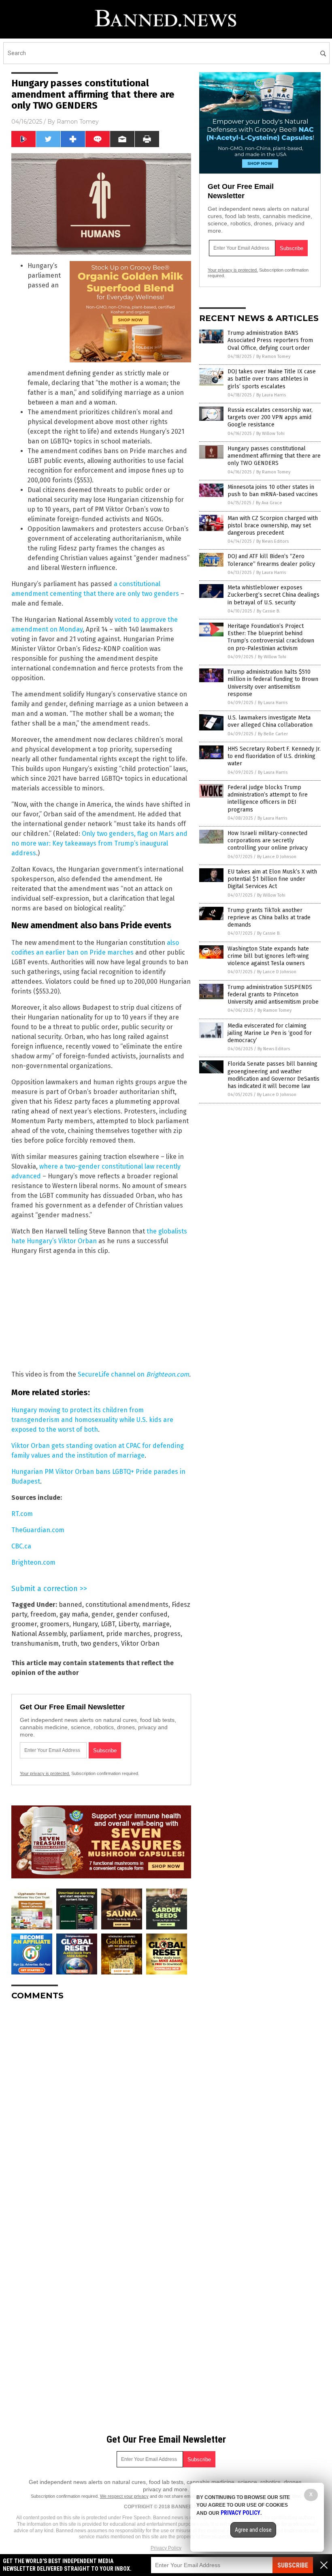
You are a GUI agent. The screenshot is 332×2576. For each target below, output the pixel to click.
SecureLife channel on (133, 1374)
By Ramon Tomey (273, 357)
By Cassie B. (268, 611)
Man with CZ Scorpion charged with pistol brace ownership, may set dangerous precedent (273, 526)
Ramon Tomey (78, 122)
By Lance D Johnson (277, 857)
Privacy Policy (166, 2548)
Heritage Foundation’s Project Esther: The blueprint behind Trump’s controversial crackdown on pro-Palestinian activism (271, 637)
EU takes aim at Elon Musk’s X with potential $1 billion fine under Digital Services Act (272, 879)
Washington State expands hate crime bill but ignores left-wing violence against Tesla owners (268, 956)
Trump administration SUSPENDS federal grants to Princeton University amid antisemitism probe (273, 995)
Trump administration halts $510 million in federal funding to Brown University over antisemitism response (273, 683)
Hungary (85, 1624)
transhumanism (35, 1643)
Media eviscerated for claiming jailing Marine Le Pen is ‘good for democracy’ (270, 1033)
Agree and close (253, 2530)
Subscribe (293, 2565)
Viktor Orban (140, 1643)
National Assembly (39, 1634)
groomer (24, 1624)
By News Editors (272, 541)
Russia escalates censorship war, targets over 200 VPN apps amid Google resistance (270, 417)
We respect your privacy (124, 2496)
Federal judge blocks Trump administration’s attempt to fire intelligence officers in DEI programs (268, 799)
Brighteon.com (33, 1562)
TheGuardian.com (38, 1530)
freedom (43, 1614)
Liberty (129, 1624)
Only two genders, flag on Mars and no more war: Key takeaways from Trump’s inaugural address (99, 843)
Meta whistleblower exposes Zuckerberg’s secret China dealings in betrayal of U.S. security (273, 595)
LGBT (108, 1624)
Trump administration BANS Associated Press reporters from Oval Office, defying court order (270, 340)
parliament (86, 1634)
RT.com (22, 1514)
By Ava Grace (269, 503)
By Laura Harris (271, 395)
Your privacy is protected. (45, 1773)
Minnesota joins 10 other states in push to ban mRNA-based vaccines (273, 491)
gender (102, 1614)
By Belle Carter (273, 734)
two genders (99, 1643)
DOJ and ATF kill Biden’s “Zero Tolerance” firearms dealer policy (271, 560)
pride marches (128, 1634)
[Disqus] (101, 2108)
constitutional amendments (127, 1605)
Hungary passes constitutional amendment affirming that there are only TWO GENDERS (274, 456)
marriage (156, 1624)
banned (70, 1605)
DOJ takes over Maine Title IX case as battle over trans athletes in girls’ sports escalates (272, 379)
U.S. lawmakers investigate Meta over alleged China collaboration (270, 721)
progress (167, 1634)
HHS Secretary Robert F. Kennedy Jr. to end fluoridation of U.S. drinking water (274, 756)
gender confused (142, 1614)
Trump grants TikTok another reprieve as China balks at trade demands (269, 918)
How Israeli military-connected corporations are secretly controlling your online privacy (268, 840)
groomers (55, 1624)
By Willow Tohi (270, 434)
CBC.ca (21, 1546)
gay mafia (74, 1614)
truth (70, 1643)
